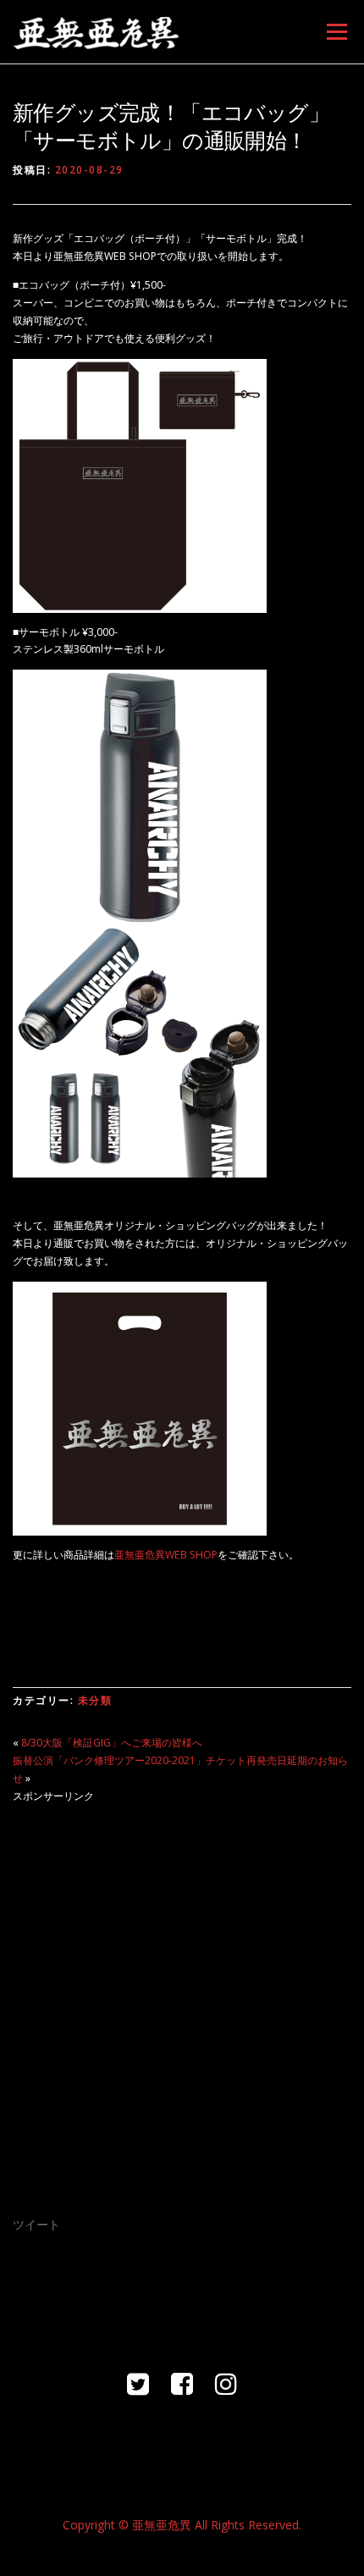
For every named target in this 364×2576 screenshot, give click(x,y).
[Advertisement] (182, 1999)
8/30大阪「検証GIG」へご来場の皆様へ (112, 1743)
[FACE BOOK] (182, 2383)
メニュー (336, 32)
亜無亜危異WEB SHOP (166, 1555)
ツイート (36, 2224)
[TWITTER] (138, 2383)
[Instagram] (226, 2383)
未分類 (95, 1700)
